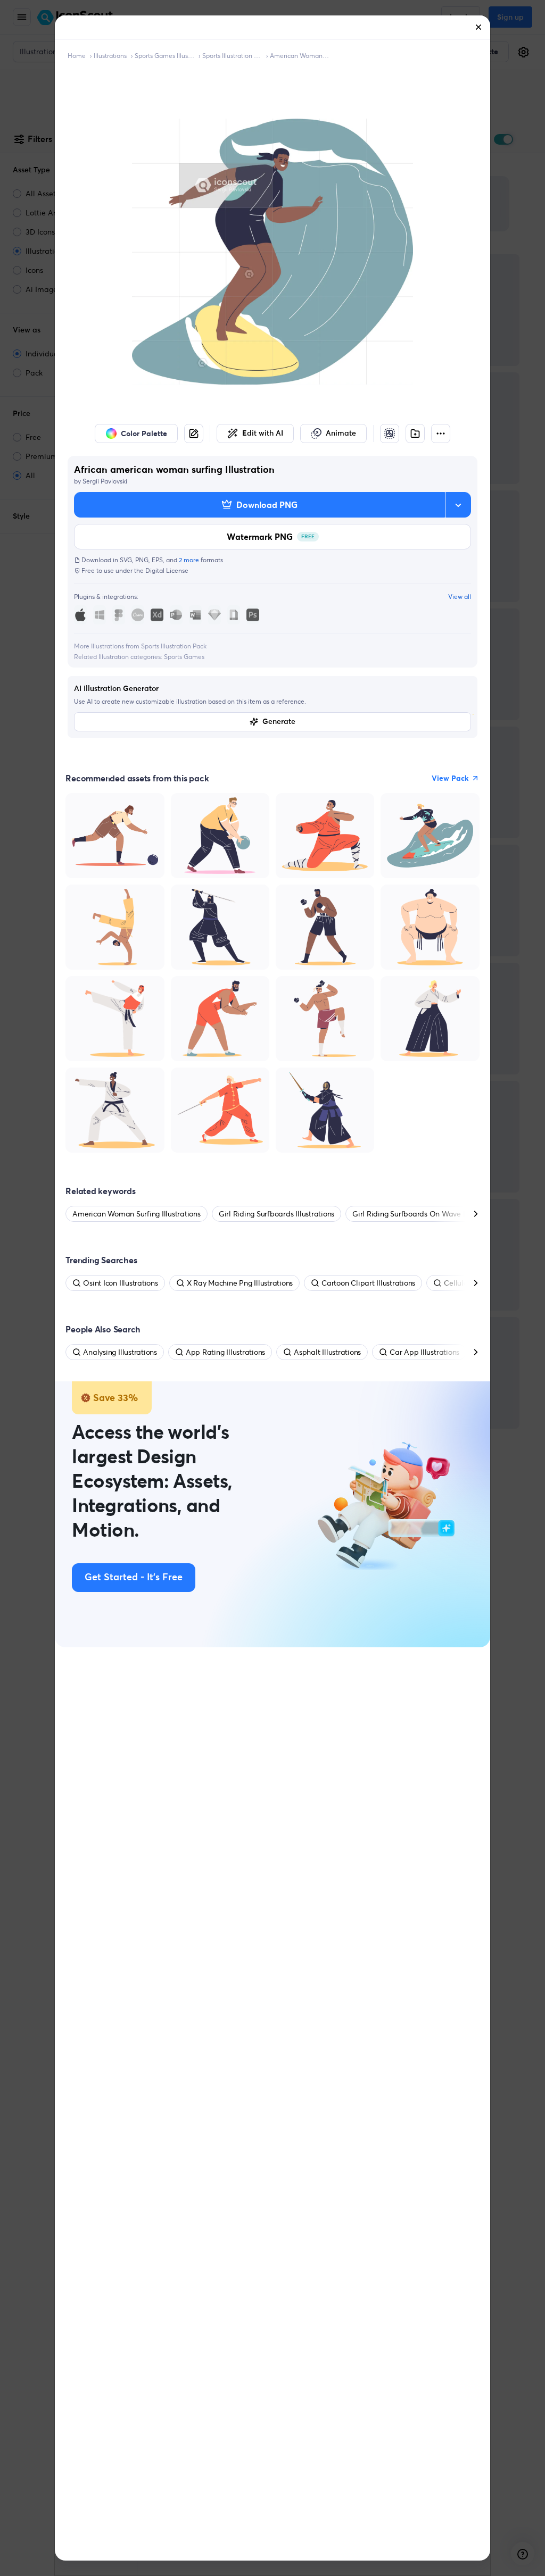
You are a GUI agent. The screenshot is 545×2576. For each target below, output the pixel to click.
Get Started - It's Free (134, 1578)
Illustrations (110, 56)
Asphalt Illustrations (327, 1352)
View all (460, 597)
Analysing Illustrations (120, 1352)
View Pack (450, 778)
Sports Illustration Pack (232, 56)
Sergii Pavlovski (105, 481)
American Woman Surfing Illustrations (300, 56)
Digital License (167, 570)
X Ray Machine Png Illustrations (240, 1283)
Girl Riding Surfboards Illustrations (276, 1214)
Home (77, 56)
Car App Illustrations (424, 1352)
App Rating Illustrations (225, 1352)
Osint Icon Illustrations (120, 1283)
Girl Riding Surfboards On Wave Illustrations (427, 1214)
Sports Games (184, 657)
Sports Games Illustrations (164, 56)
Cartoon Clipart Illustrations (368, 1283)
